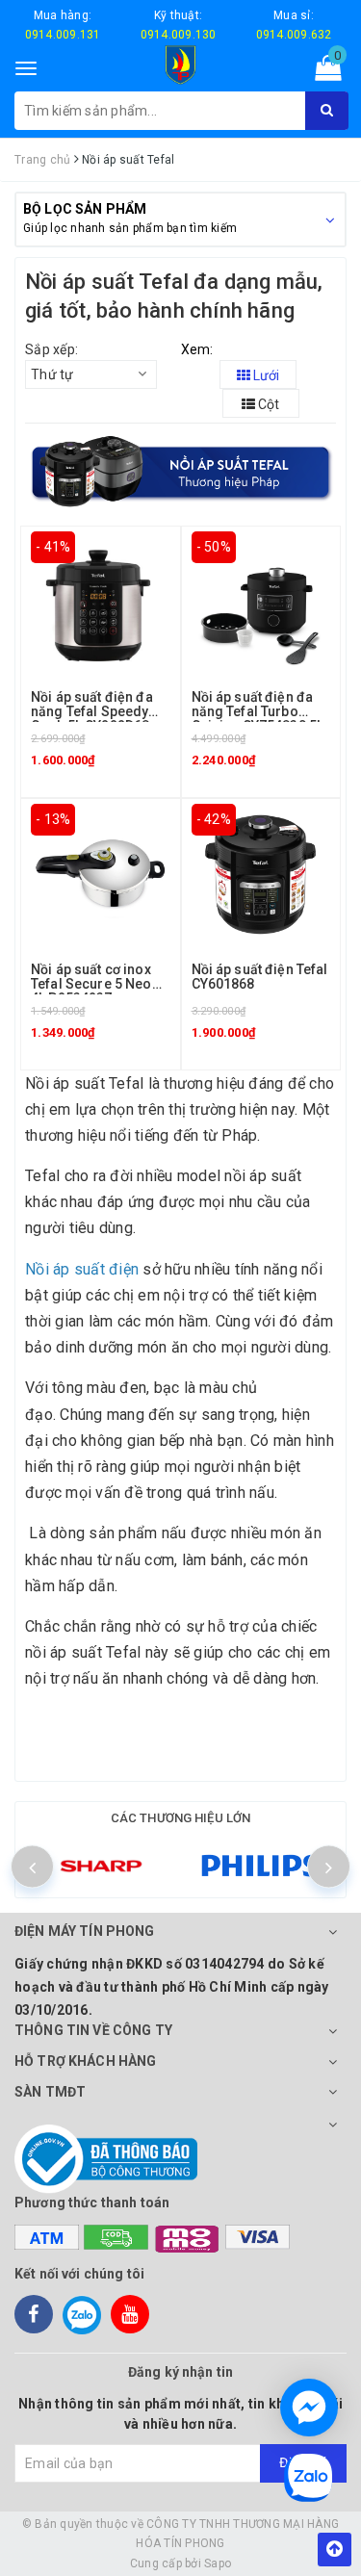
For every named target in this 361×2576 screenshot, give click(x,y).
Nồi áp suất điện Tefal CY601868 (260, 977)
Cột (267, 404)
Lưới (265, 375)
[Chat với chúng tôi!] (309, 2408)
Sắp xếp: (52, 349)
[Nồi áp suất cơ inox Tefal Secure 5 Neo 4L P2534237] (100, 871)
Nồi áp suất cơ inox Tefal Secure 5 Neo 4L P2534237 (91, 984)
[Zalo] (82, 2314)
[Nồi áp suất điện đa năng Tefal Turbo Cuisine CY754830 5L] (261, 599)
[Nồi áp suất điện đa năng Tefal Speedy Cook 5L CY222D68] (100, 599)
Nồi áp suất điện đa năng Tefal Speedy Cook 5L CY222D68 (92, 712)
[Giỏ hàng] (322, 72)
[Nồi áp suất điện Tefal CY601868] (261, 871)
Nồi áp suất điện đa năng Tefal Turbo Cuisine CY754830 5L (258, 712)
